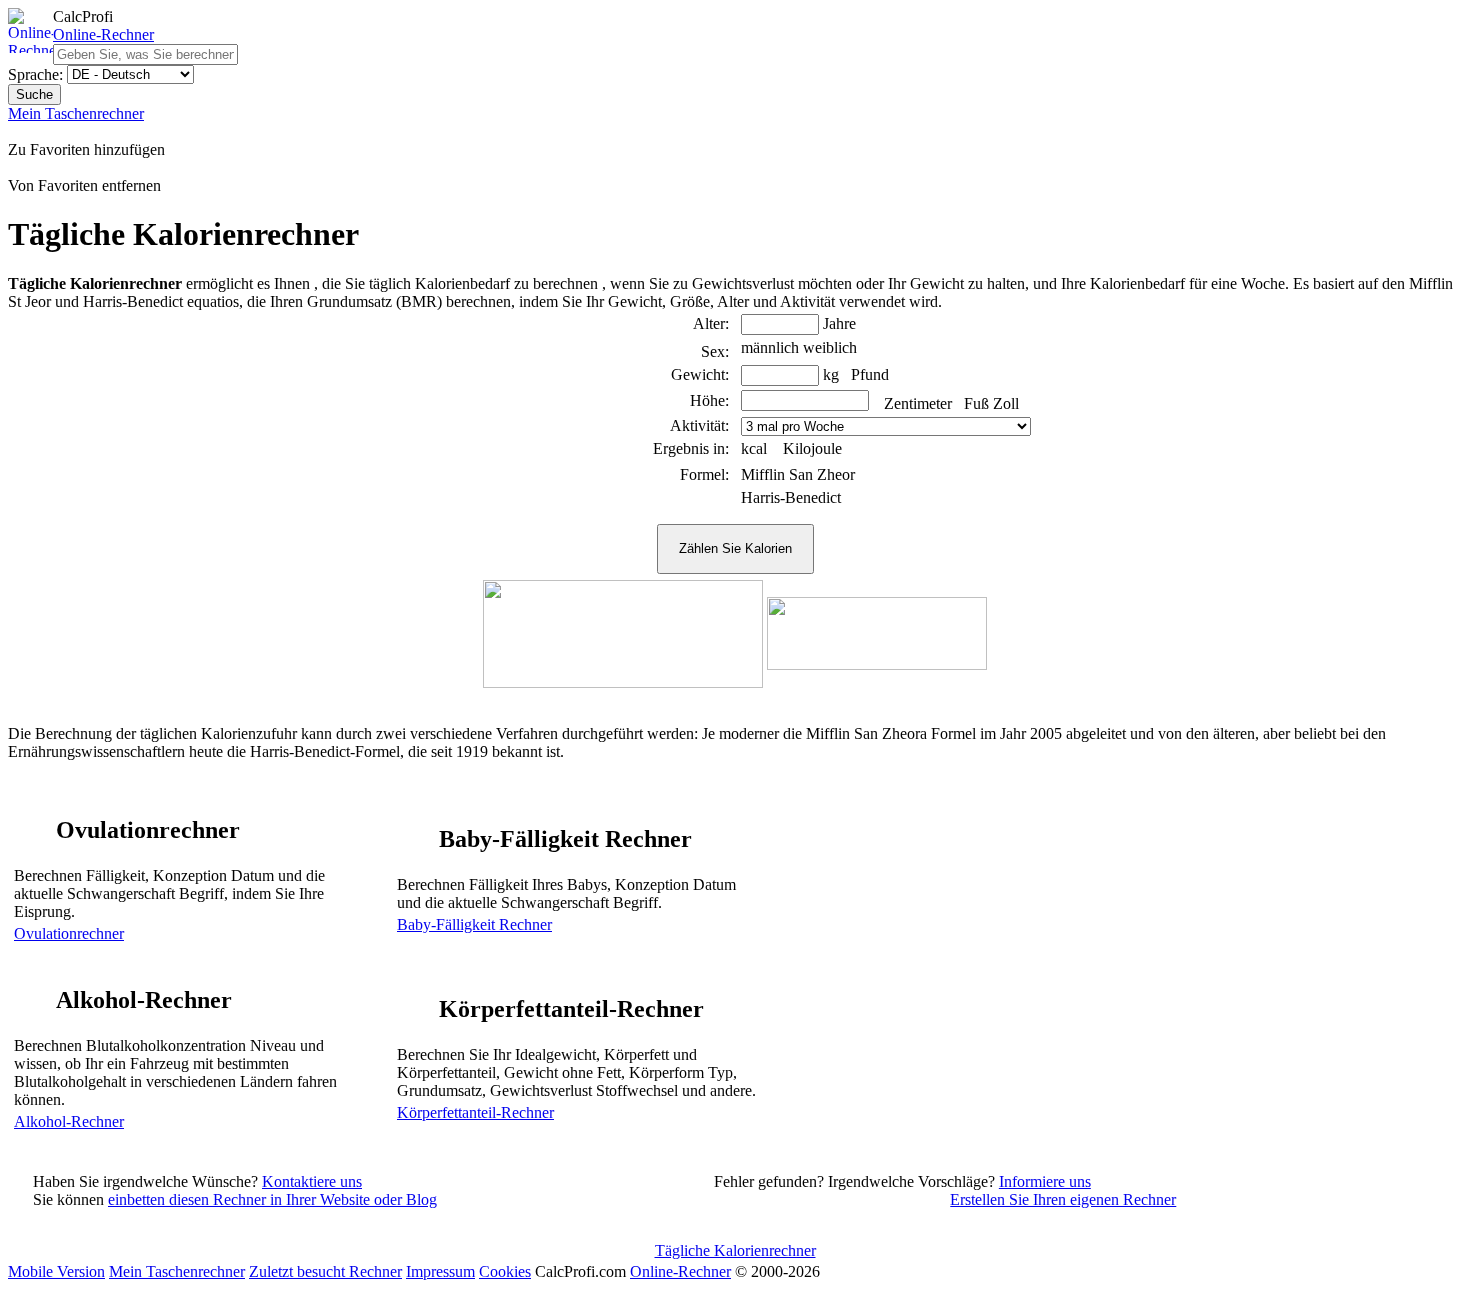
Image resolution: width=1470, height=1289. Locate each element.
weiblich (830, 347)
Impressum (440, 1271)
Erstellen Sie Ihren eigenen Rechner (1063, 1199)
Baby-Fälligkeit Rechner (474, 924)
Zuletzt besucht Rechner (325, 1271)
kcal (754, 448)
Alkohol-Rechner (69, 1121)
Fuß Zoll (991, 403)
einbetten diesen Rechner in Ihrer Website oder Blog (272, 1199)
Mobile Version (56, 1271)
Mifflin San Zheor (798, 474)
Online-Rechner (103, 34)
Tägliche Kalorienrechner (735, 1250)
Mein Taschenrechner (76, 113)
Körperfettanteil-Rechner (475, 1112)
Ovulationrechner (69, 933)
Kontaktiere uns (312, 1181)
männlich (770, 347)
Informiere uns (1045, 1181)
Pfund (870, 374)
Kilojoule (812, 448)
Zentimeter (918, 403)
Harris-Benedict (791, 497)
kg (831, 374)
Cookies (505, 1271)
